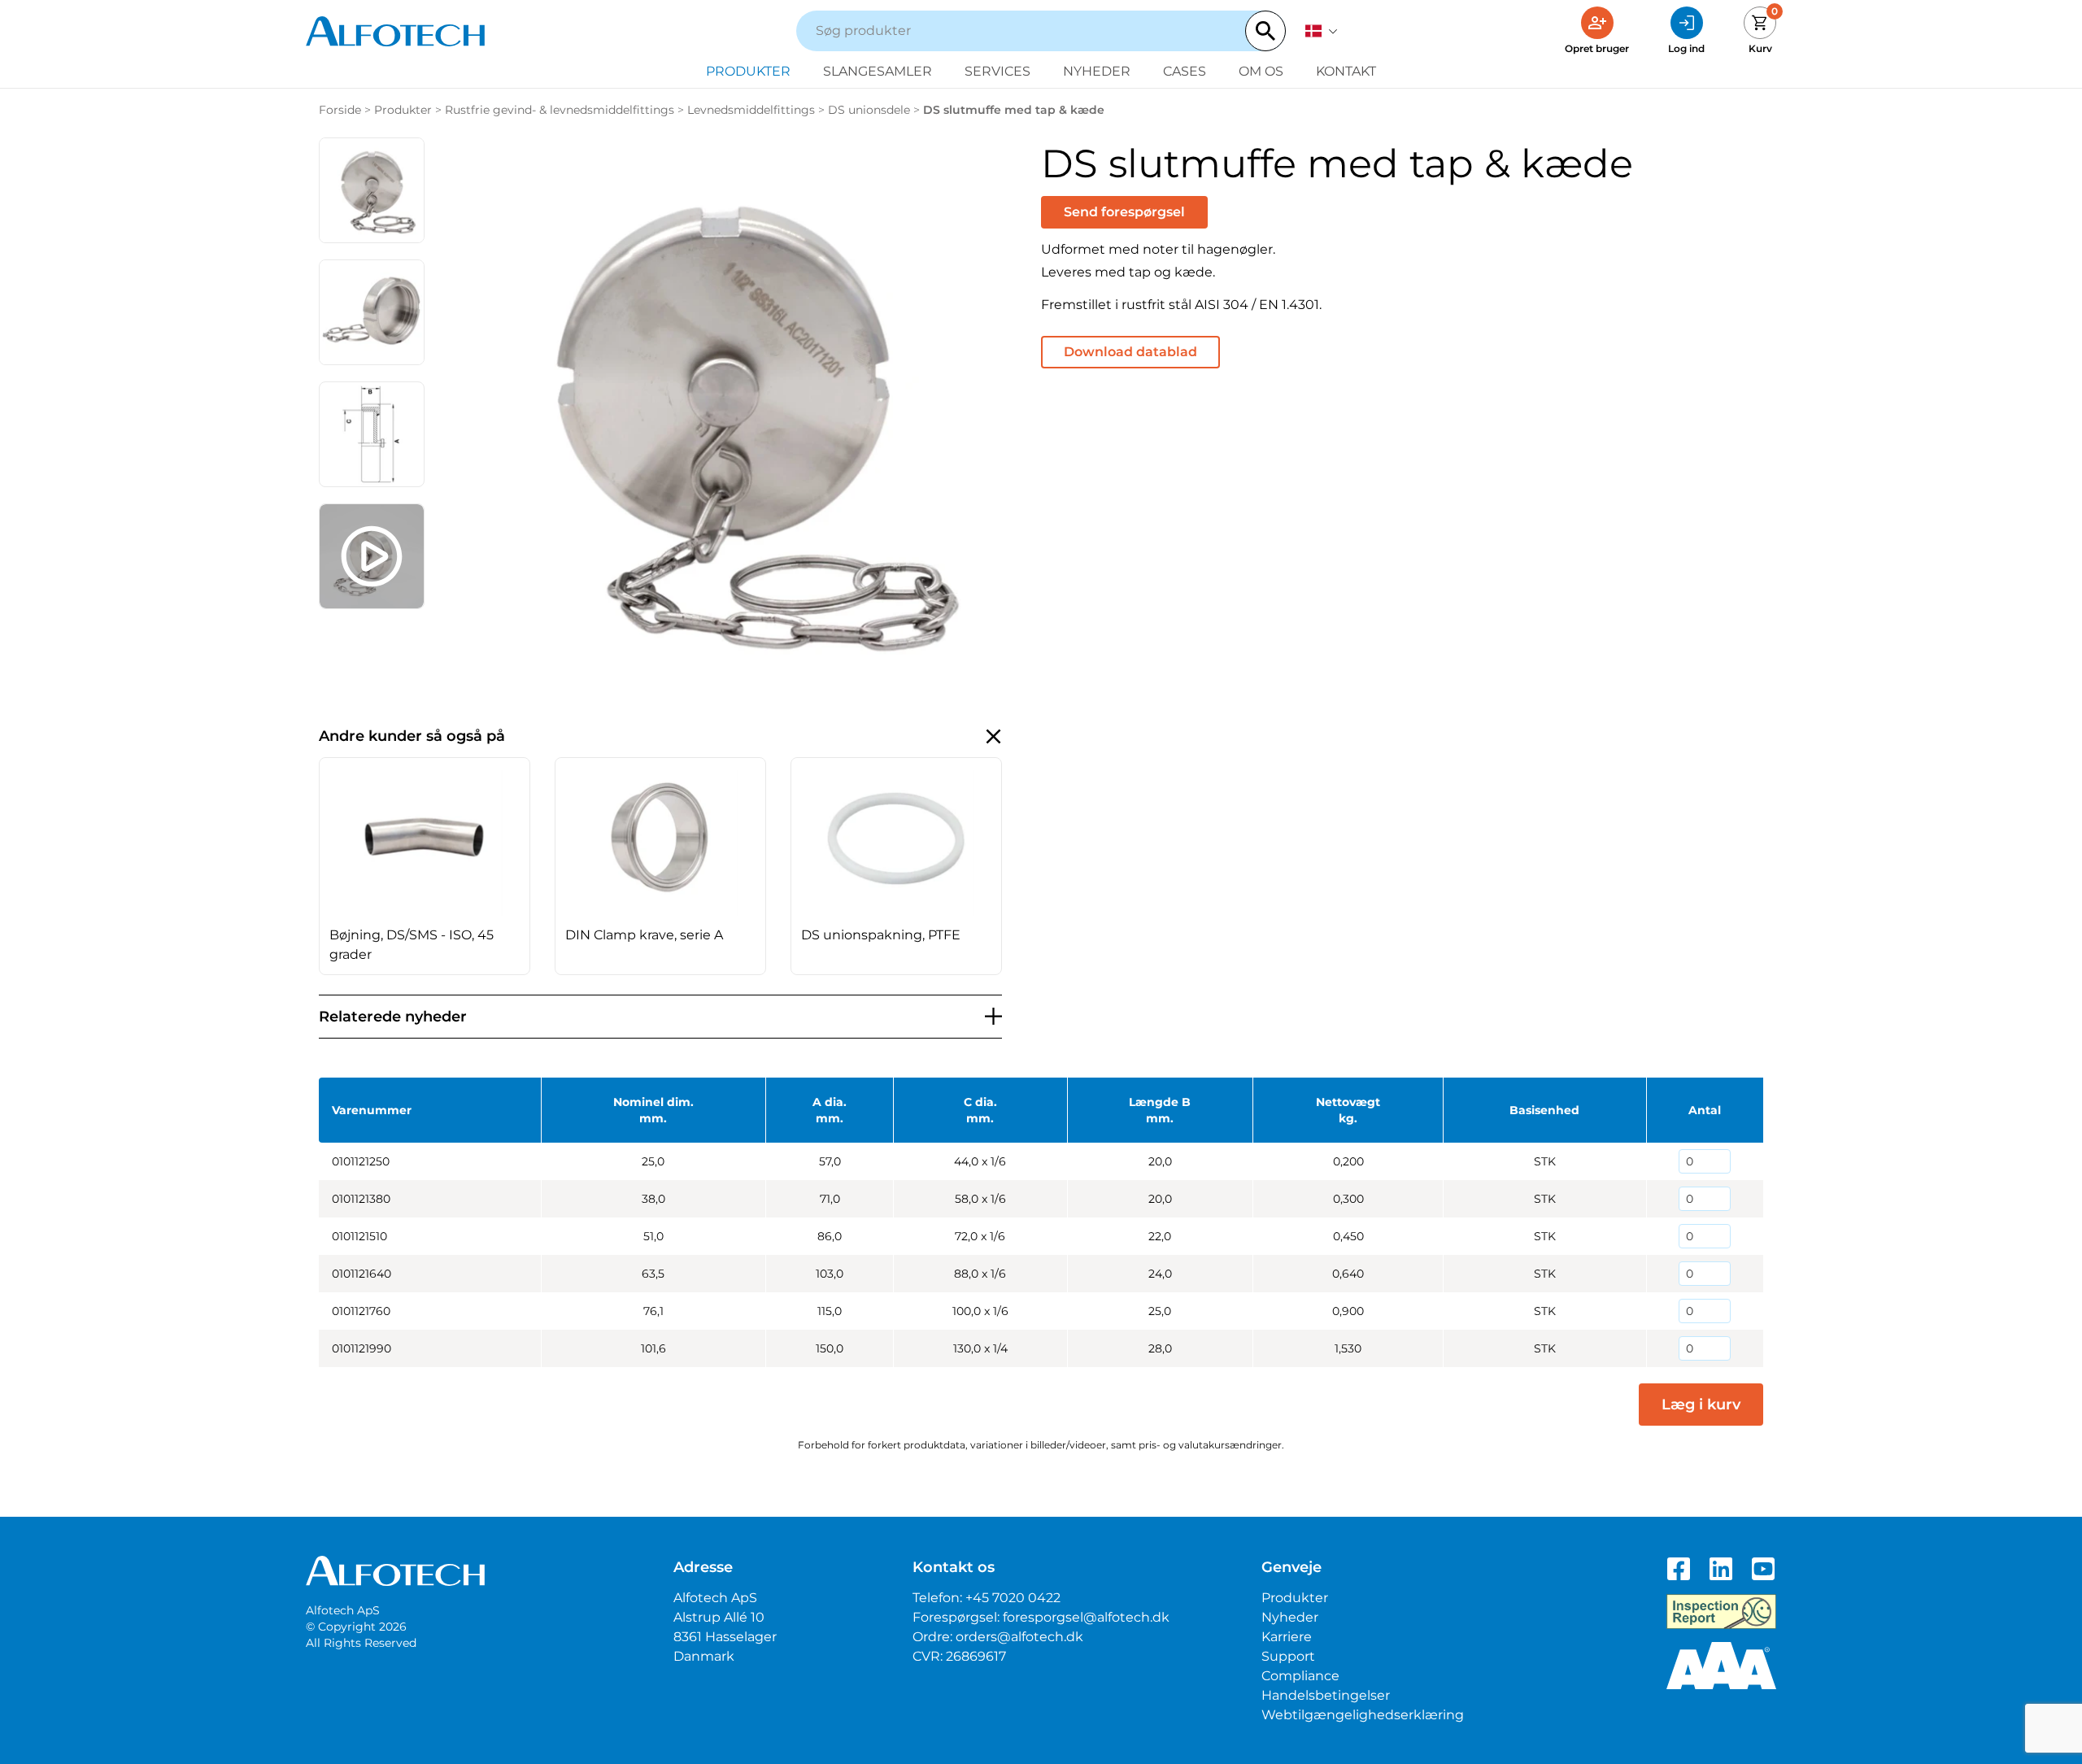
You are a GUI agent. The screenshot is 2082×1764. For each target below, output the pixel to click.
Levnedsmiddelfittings (751, 110)
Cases (1185, 71)
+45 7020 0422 (1013, 1598)
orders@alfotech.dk (1019, 1637)
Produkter (748, 71)
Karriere (1287, 1637)
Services (997, 71)
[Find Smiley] (1721, 1612)
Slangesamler (878, 71)
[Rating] (1721, 1666)
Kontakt (1346, 71)
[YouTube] (1763, 1569)
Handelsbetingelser (1326, 1695)
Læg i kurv (1701, 1405)
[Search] (1265, 31)
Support (1288, 1656)
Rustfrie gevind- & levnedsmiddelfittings (560, 110)
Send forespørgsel (1124, 212)
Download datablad (1130, 352)
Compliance (1300, 1676)
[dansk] (1322, 31)
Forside (340, 110)
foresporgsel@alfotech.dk (1086, 1617)
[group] (425, 866)
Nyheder (1097, 71)
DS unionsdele (869, 110)
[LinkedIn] (1721, 1569)
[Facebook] (1679, 1569)
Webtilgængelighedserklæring (1363, 1715)
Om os (1261, 71)
